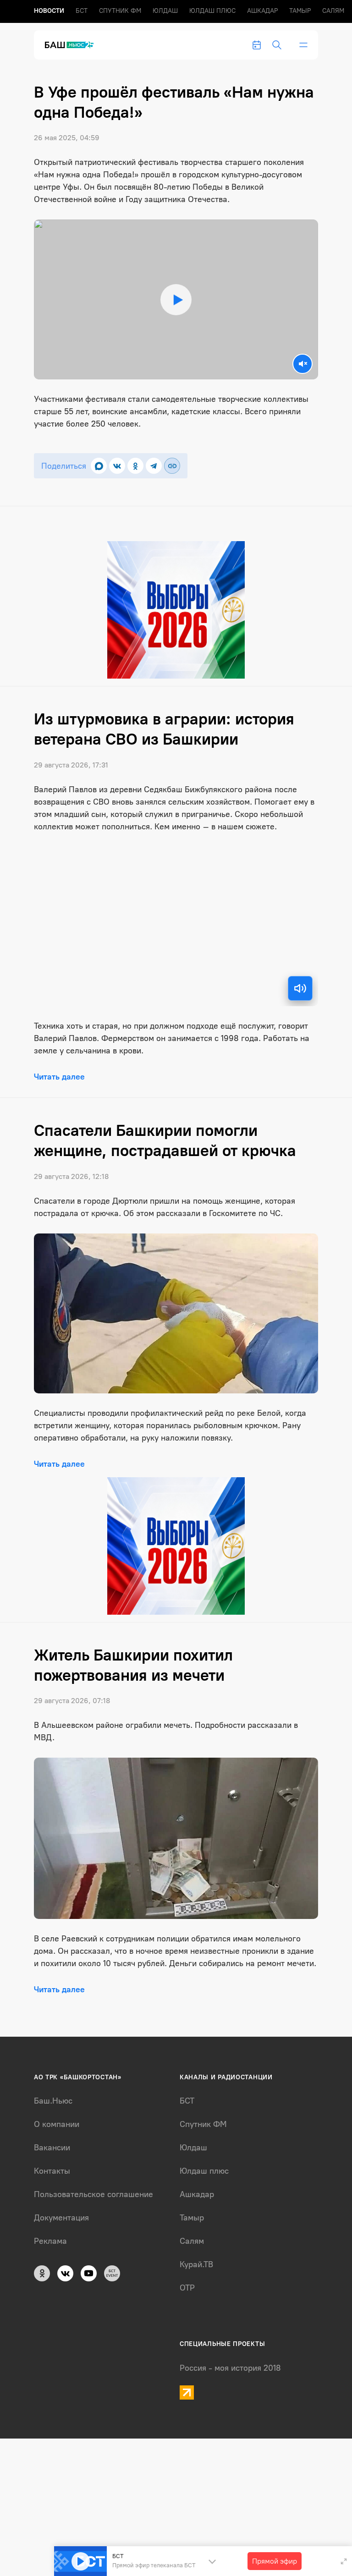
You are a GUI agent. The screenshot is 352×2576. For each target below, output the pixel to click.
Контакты (52, 2171)
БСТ (82, 11)
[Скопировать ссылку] (172, 466)
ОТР (187, 2288)
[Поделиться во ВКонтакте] (117, 466)
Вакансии (52, 2148)
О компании (57, 2124)
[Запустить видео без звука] (302, 364)
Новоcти (49, 11)
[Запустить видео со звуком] (176, 300)
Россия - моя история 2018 (230, 2368)
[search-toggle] (277, 45)
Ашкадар (262, 11)
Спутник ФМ (120, 11)
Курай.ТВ (196, 2264)
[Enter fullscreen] (344, 2561)
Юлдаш (165, 11)
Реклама (50, 2241)
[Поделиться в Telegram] (154, 466)
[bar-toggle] (303, 45)
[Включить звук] (300, 988)
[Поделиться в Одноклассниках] (135, 466)
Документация (61, 2218)
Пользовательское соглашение (93, 2194)
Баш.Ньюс (53, 2101)
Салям (333, 11)
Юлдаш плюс (212, 11)
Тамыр (300, 11)
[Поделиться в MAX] (99, 466)
